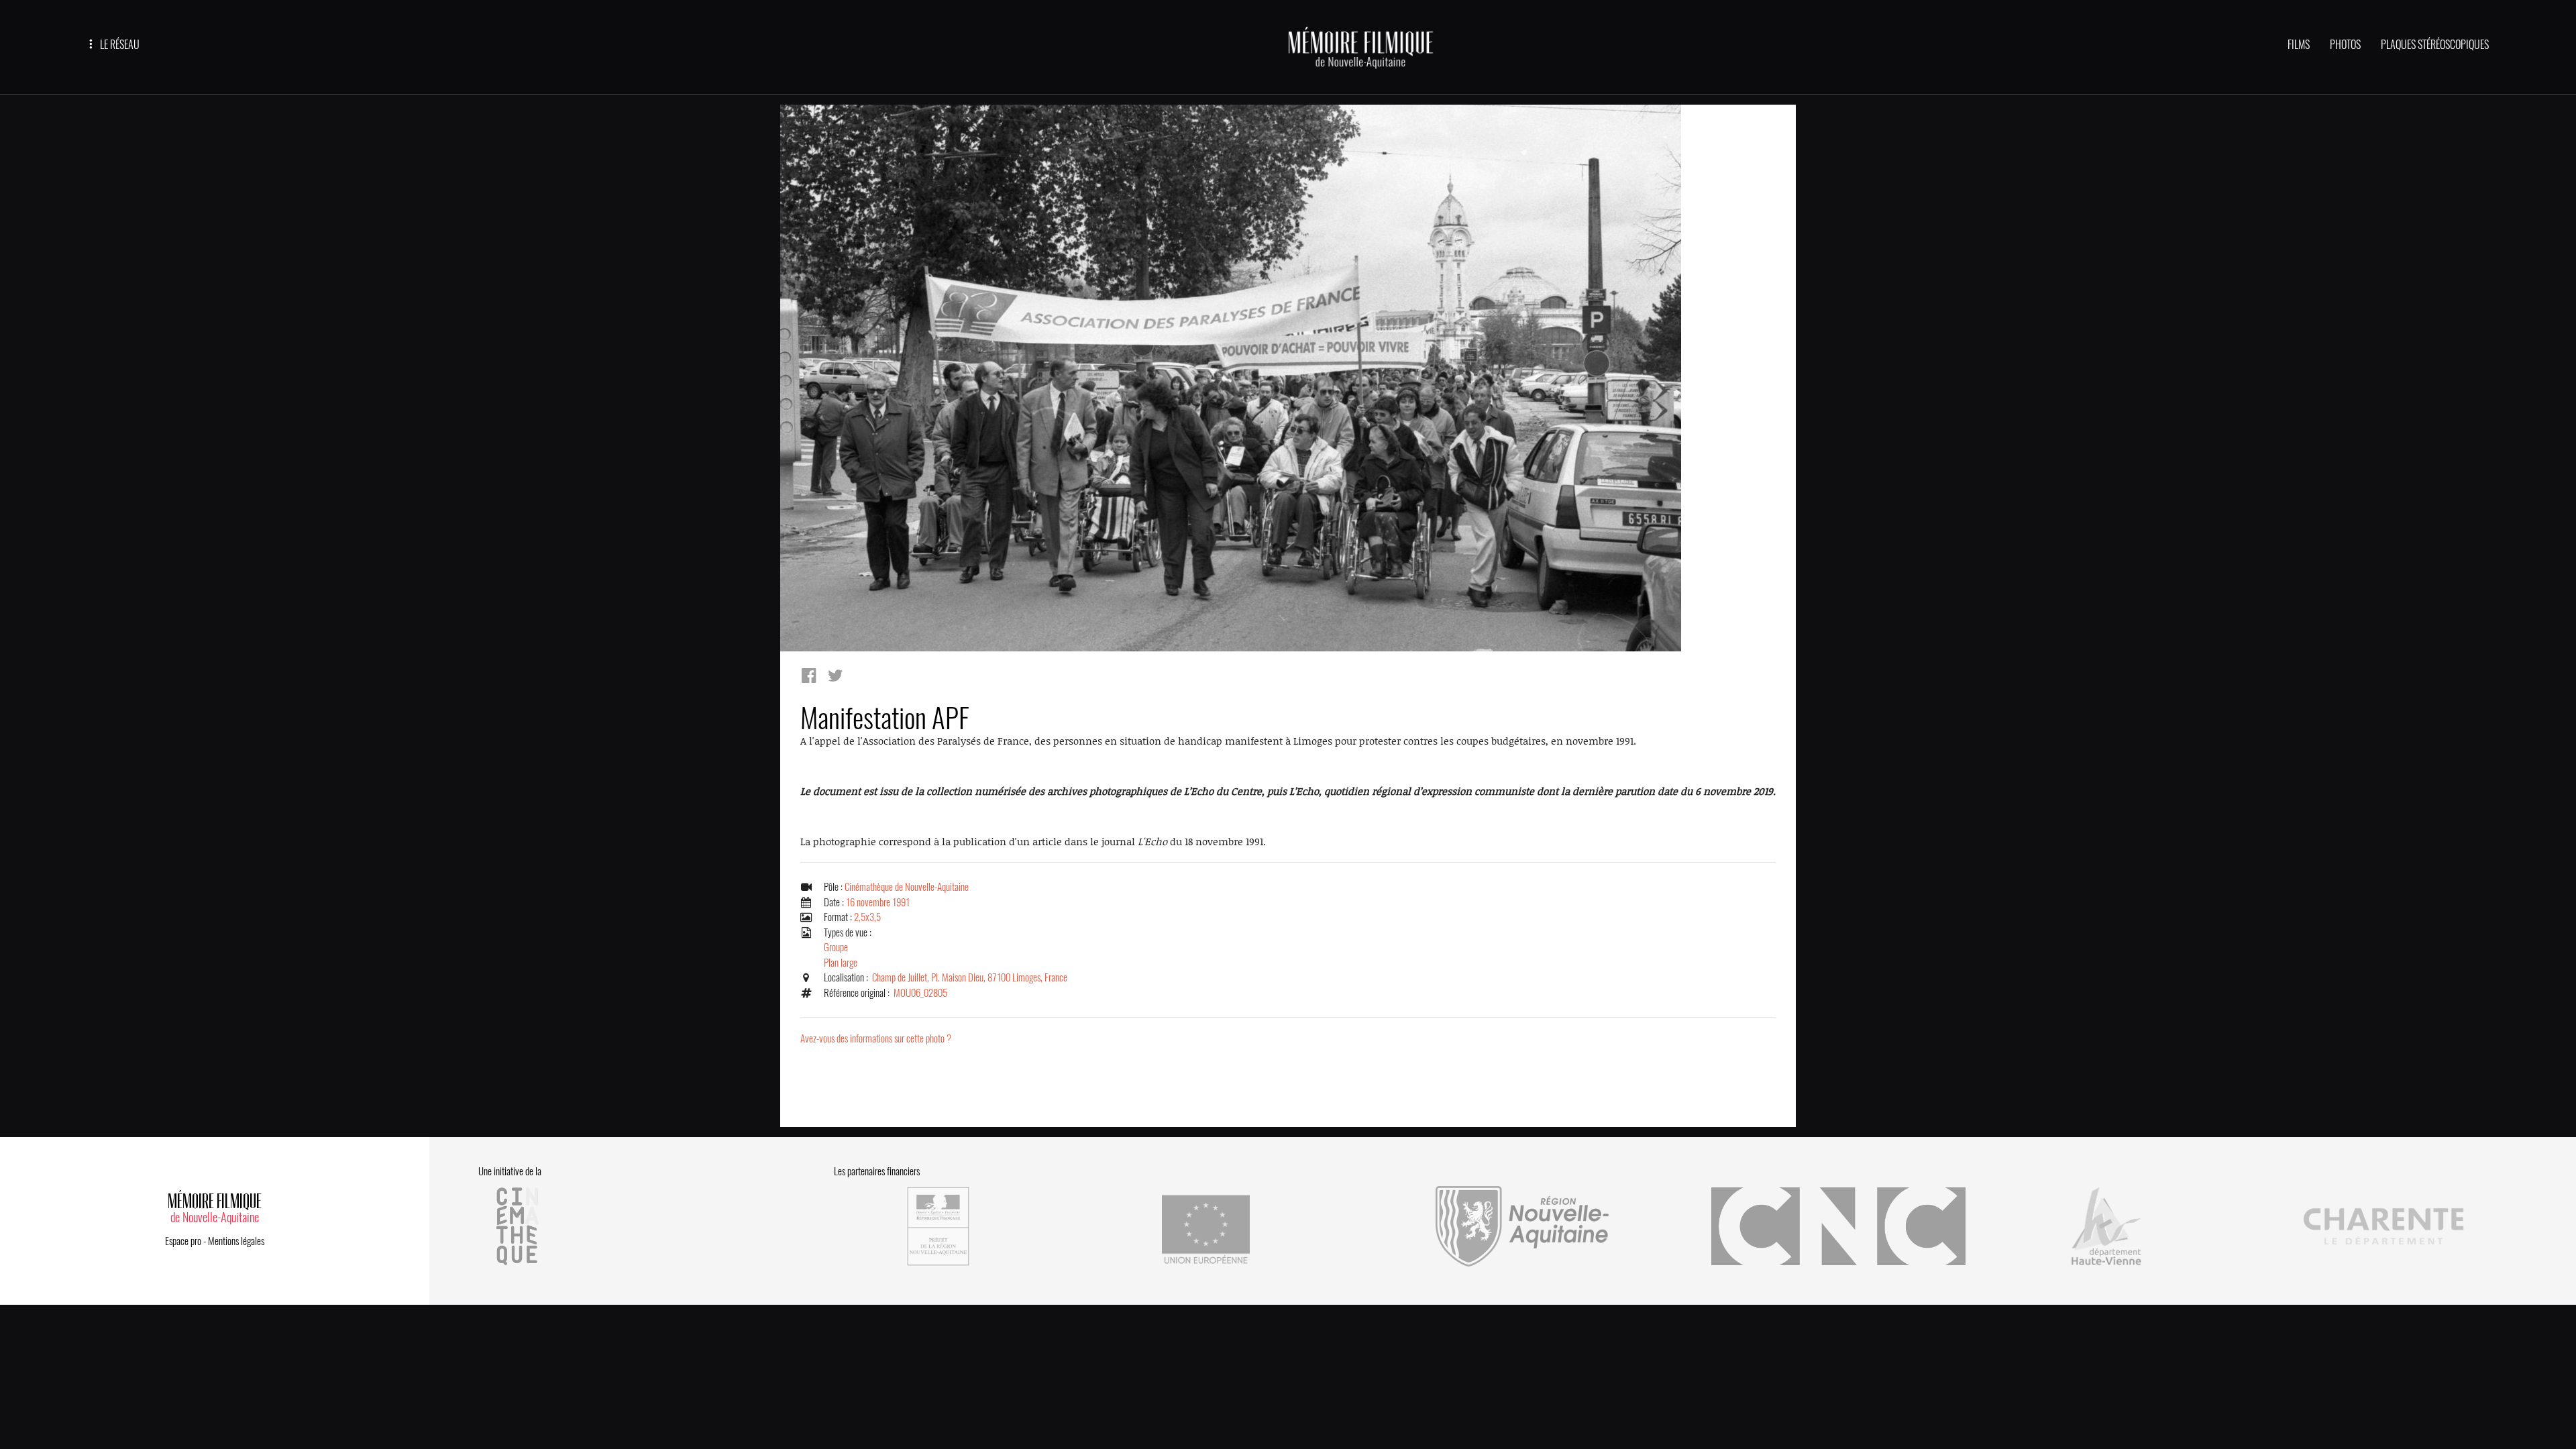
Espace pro (183, 1241)
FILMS (2299, 45)
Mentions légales (236, 1241)
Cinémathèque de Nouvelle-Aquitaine (907, 887)
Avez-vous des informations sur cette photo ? (876, 1038)
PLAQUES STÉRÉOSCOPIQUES (2435, 45)
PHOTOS (2345, 45)
